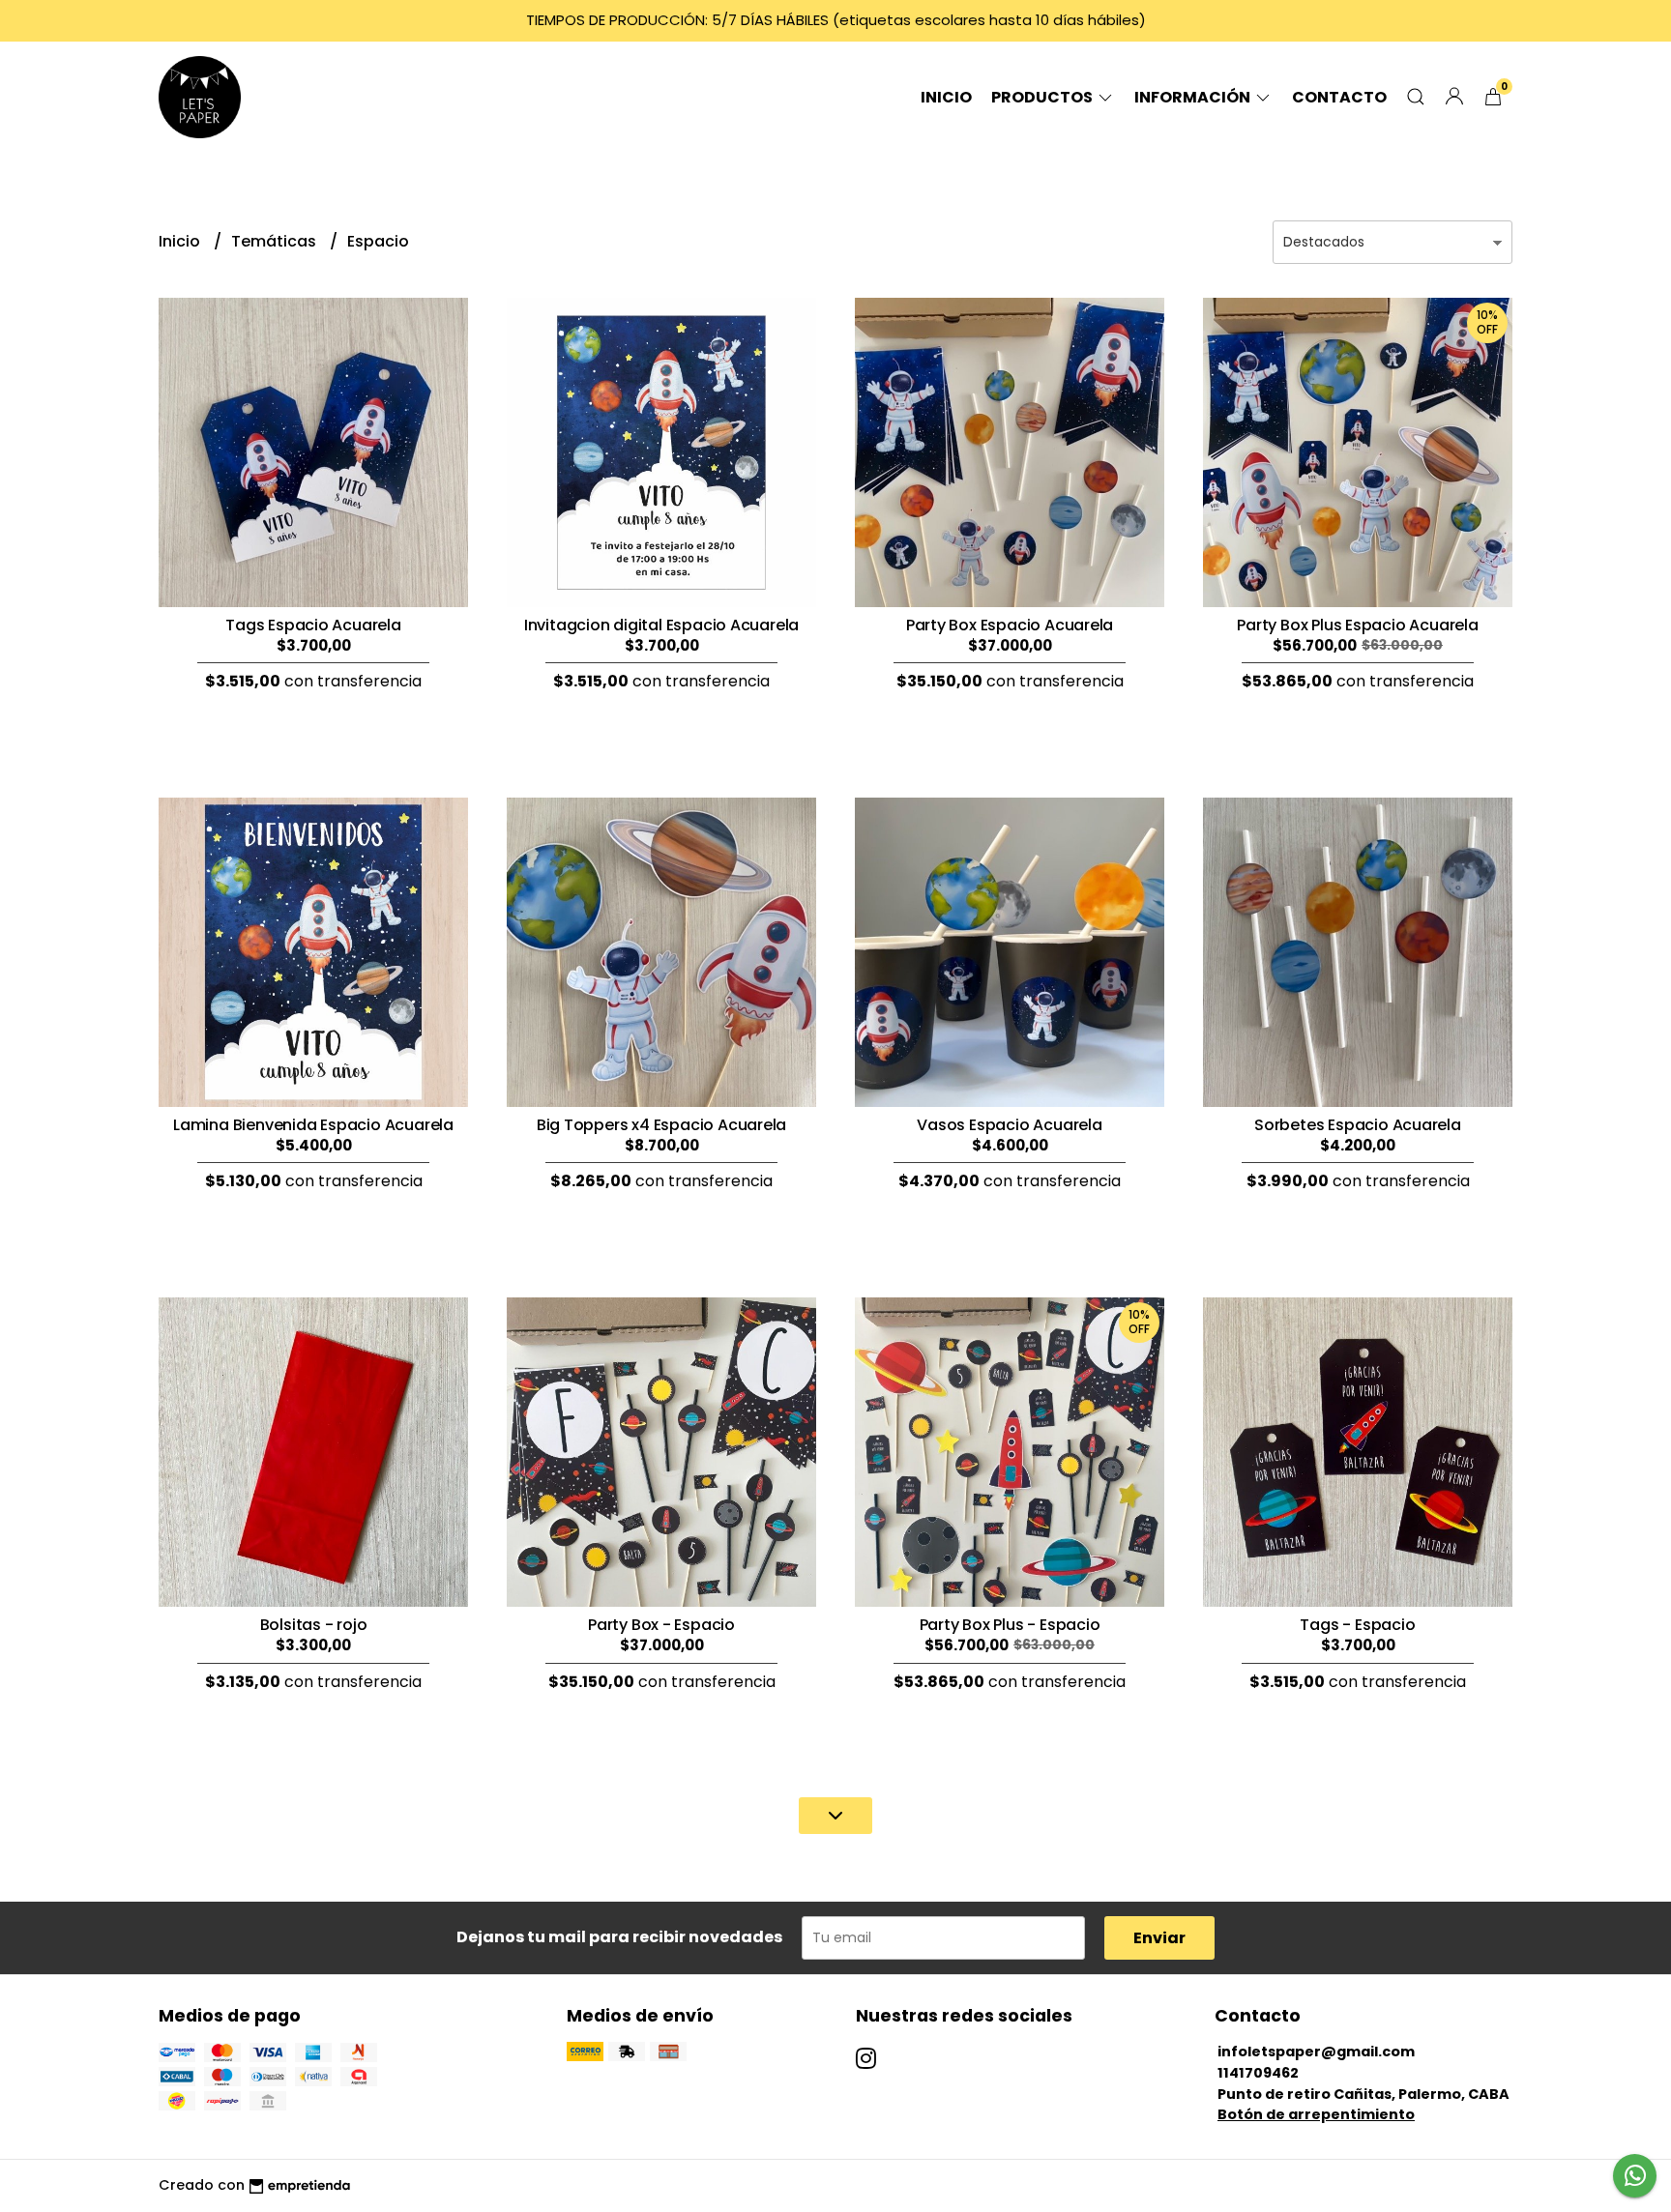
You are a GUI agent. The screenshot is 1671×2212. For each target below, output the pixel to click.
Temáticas (276, 241)
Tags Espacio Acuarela (313, 625)
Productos (1043, 97)
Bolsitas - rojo (314, 1625)
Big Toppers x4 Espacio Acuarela (662, 1125)
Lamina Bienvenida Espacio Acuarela (313, 1125)
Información (1194, 97)
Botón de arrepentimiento (1316, 2114)
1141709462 (1258, 2073)
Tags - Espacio (1357, 1625)
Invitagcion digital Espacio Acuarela (661, 625)
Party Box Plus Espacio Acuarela (1358, 625)
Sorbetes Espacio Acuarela (1358, 1125)
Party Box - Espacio (661, 1625)
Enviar (1159, 1938)
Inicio (946, 97)
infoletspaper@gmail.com (1316, 2052)
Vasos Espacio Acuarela (1009, 1125)
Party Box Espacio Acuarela (1010, 625)
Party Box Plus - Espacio (1010, 1625)
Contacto (1339, 97)
